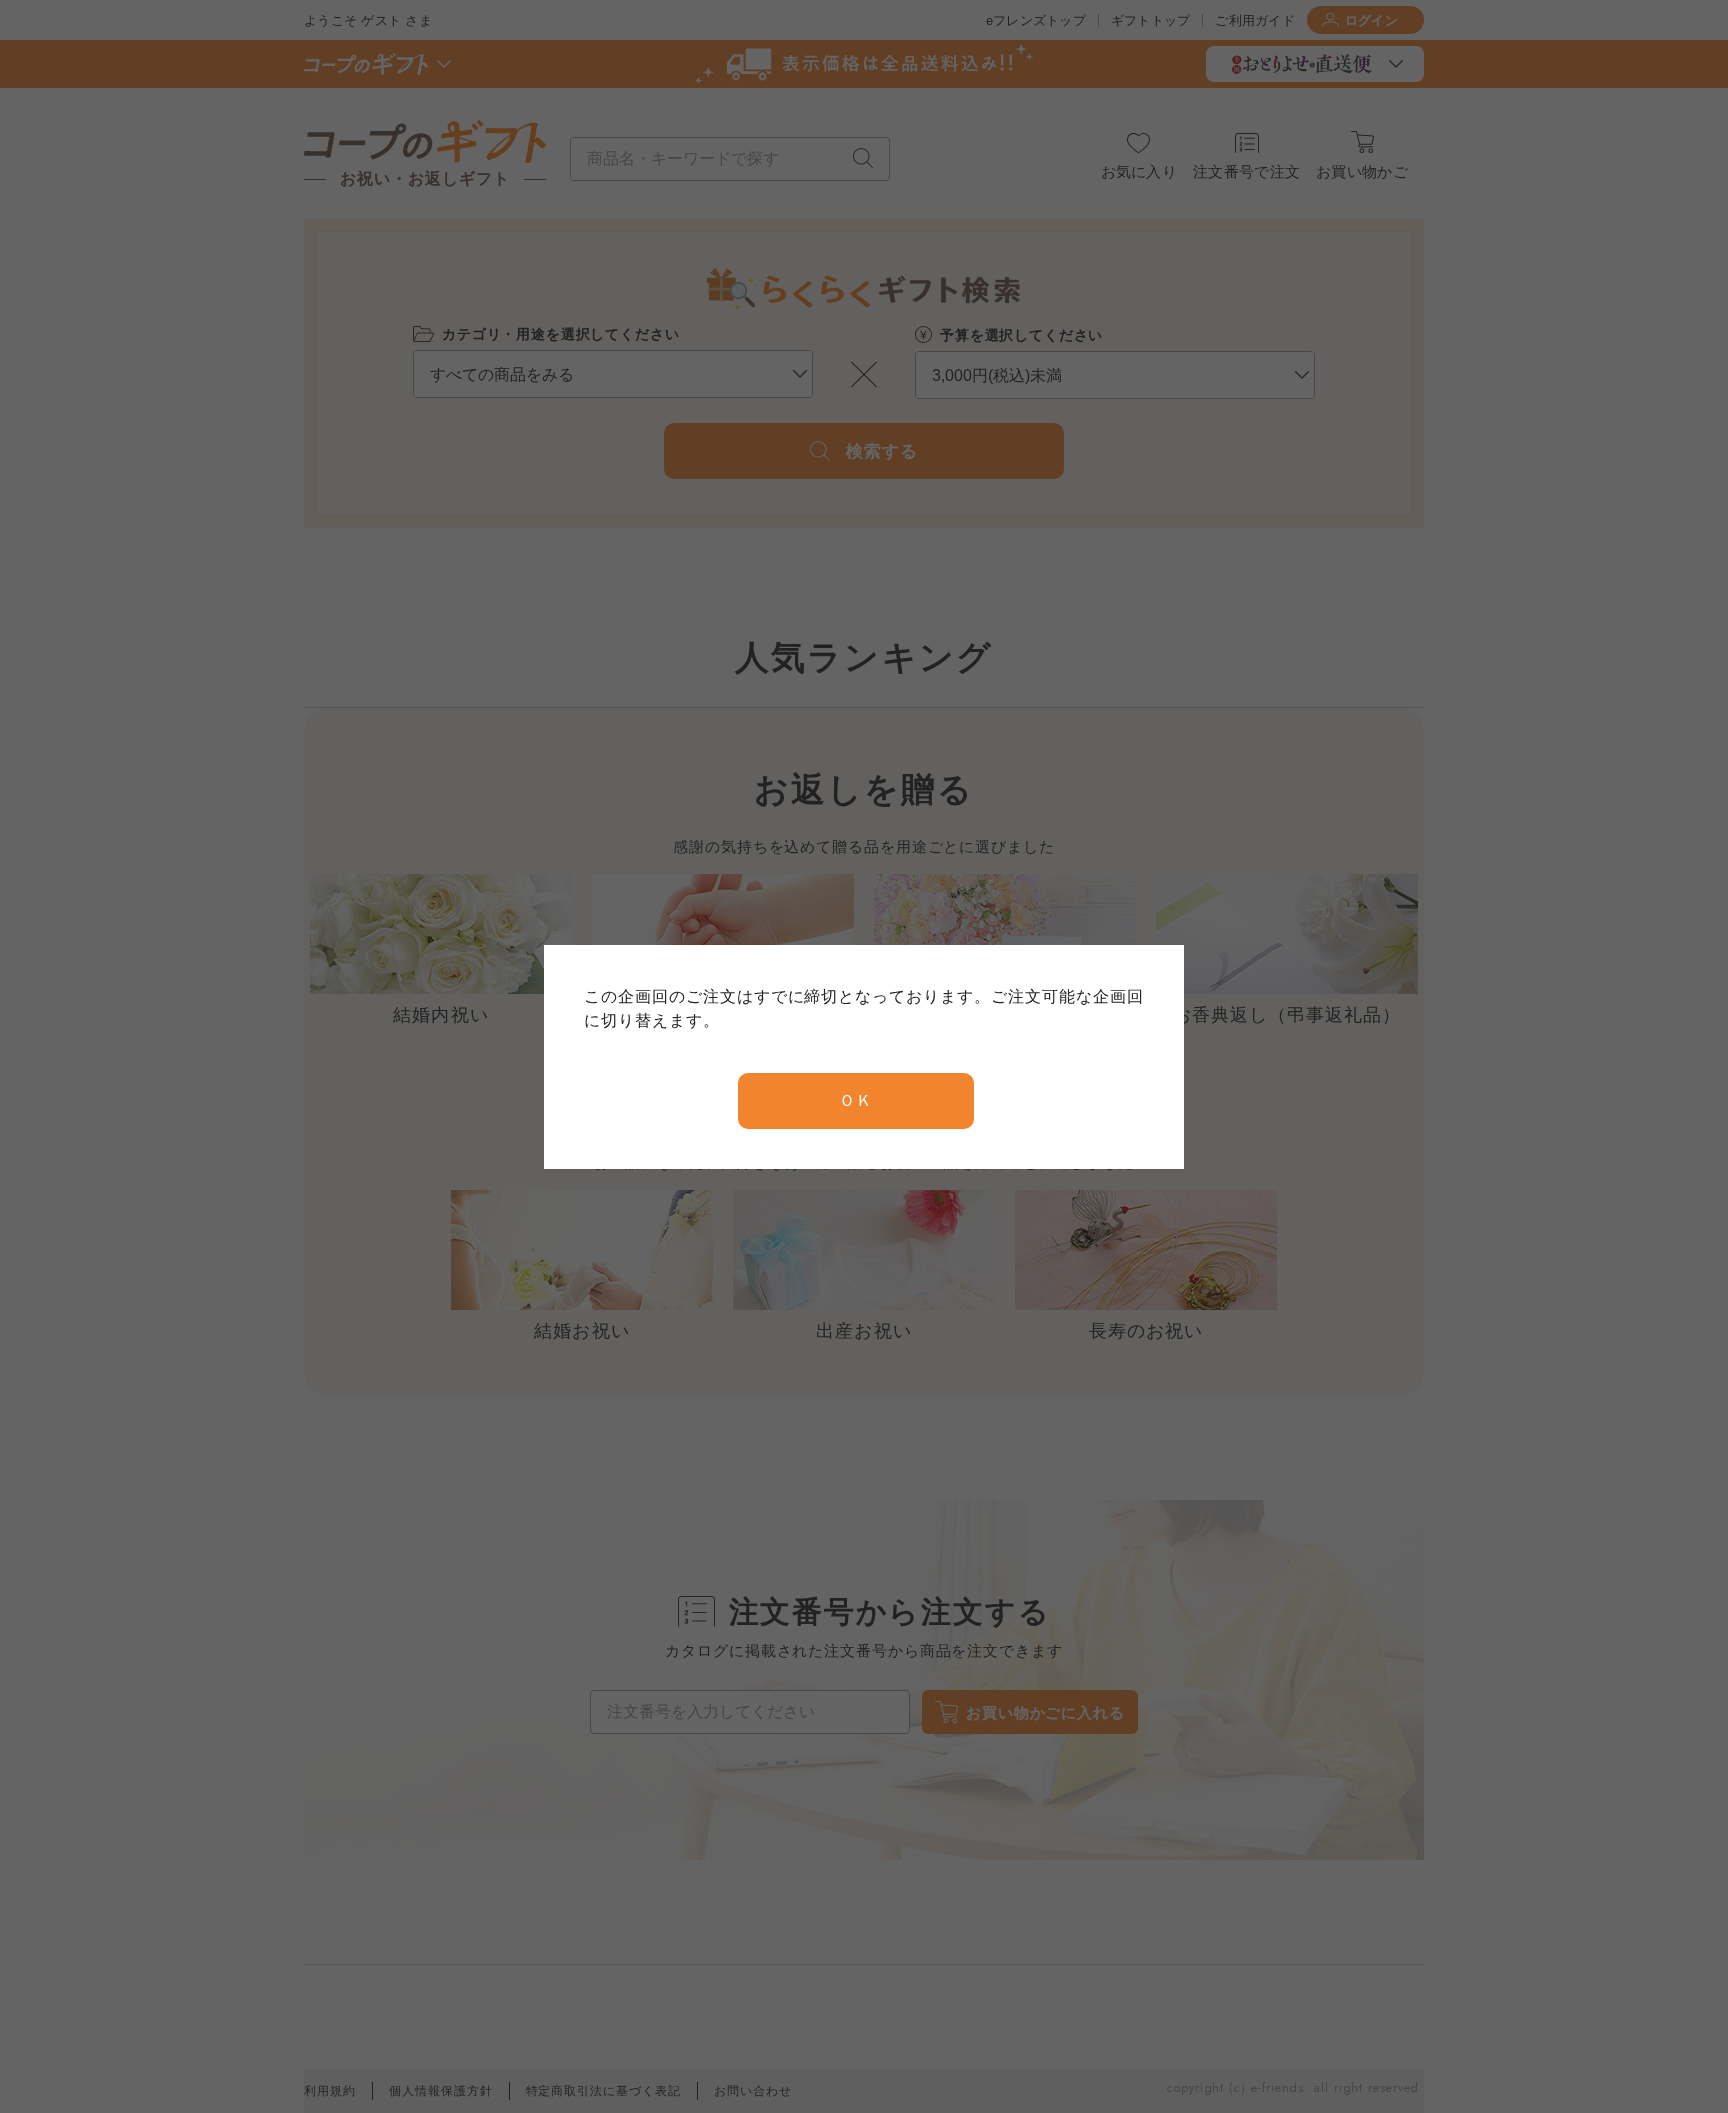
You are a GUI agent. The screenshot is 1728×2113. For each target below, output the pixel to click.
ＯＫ (856, 1100)
